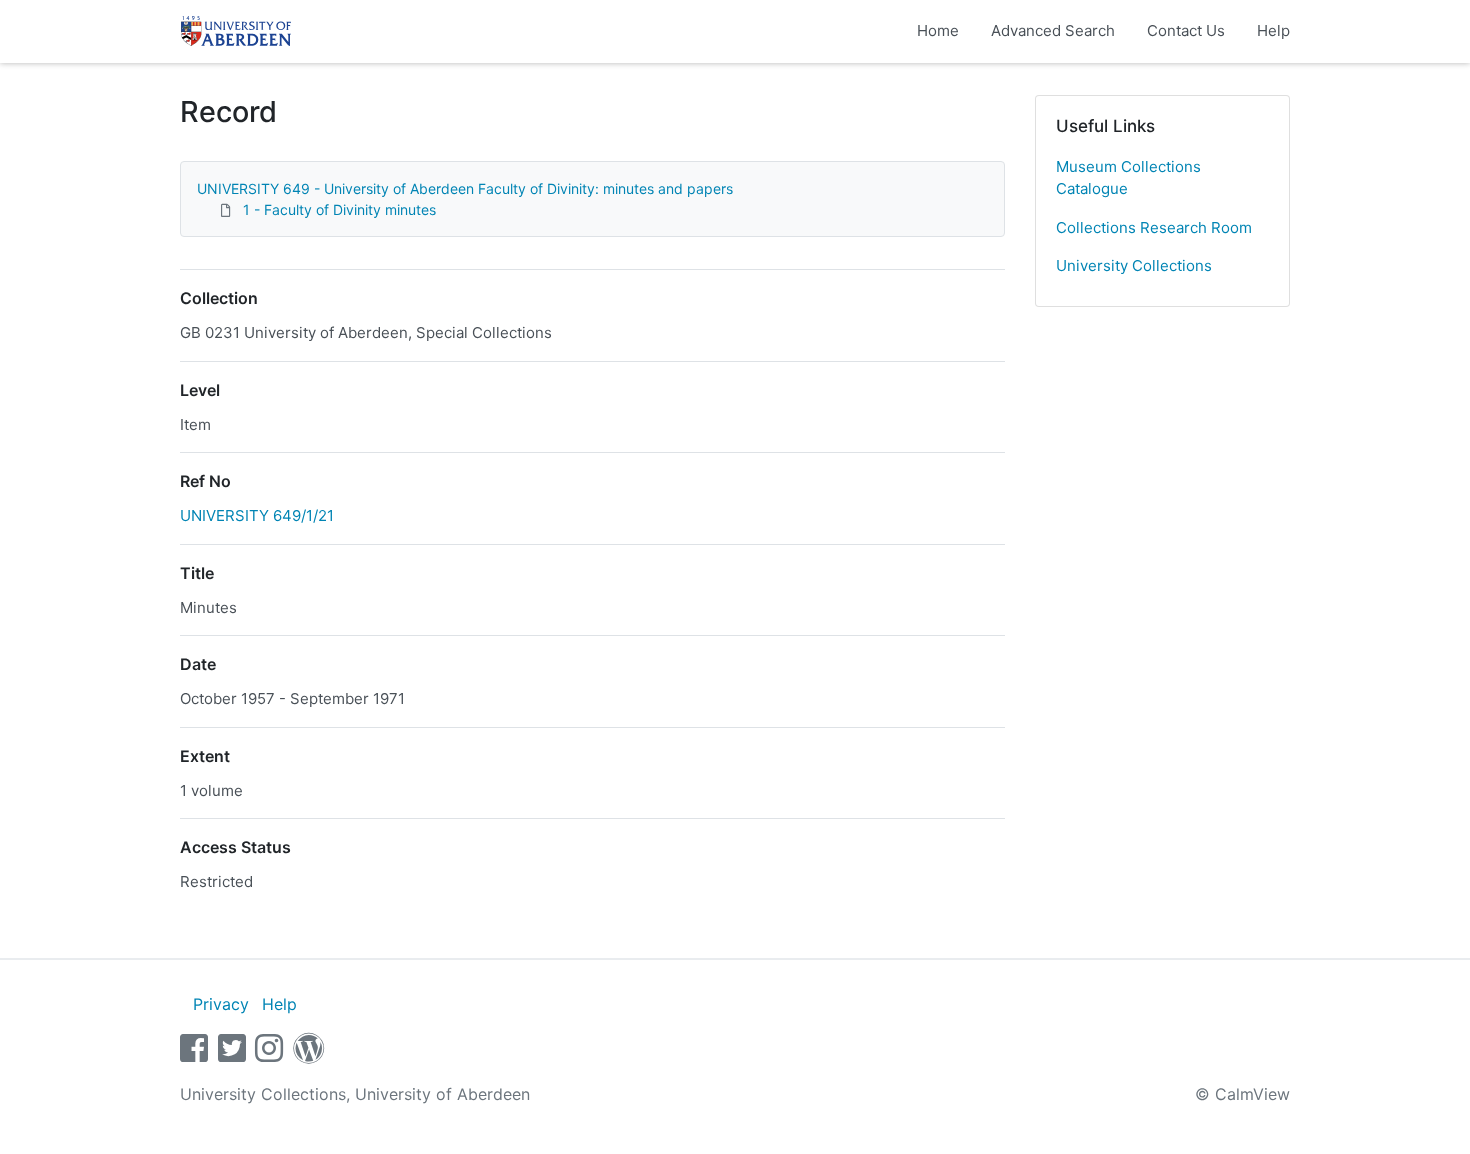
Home (938, 30)
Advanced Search (1053, 30)
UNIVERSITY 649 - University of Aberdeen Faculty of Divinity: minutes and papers (465, 188)
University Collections (1134, 265)
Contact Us (1186, 30)
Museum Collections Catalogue (1128, 178)
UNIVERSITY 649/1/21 (257, 515)
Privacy (221, 1004)
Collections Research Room (1154, 227)
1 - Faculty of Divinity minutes (339, 209)
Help (1273, 30)
